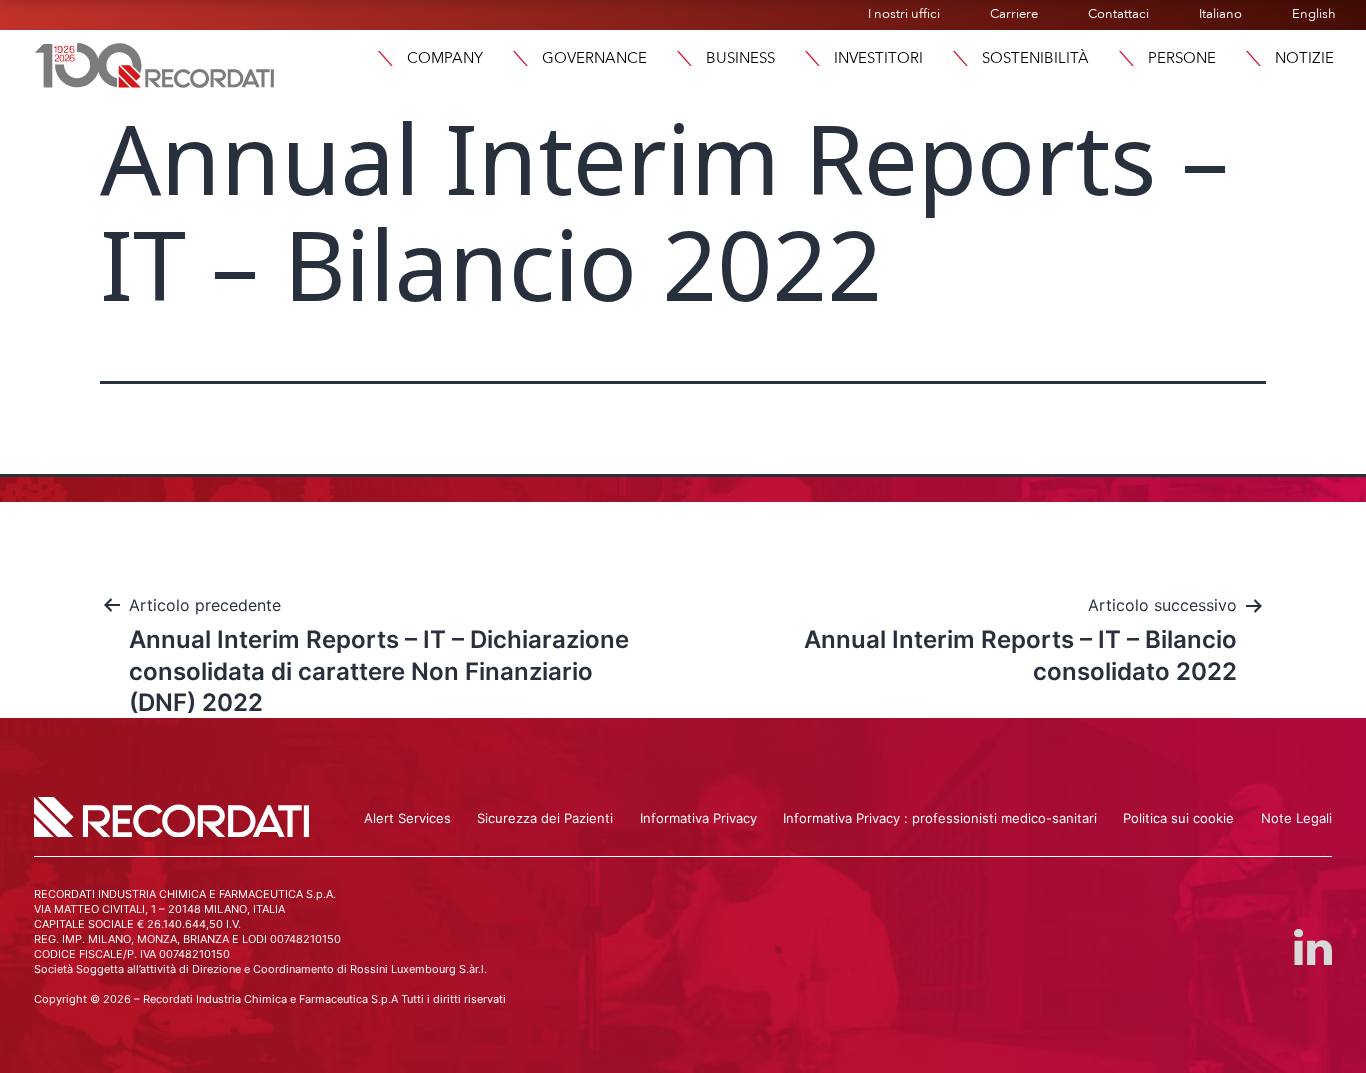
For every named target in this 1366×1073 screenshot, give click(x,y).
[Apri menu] (385, 58)
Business (740, 58)
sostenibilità (1035, 58)
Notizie (1304, 58)
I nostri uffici (904, 14)
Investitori (878, 58)
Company (445, 58)
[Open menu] (1253, 58)
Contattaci (1118, 14)
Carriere (1014, 14)
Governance (594, 58)
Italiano (1220, 14)
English (1314, 14)
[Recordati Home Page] (155, 63)
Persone (1182, 58)
